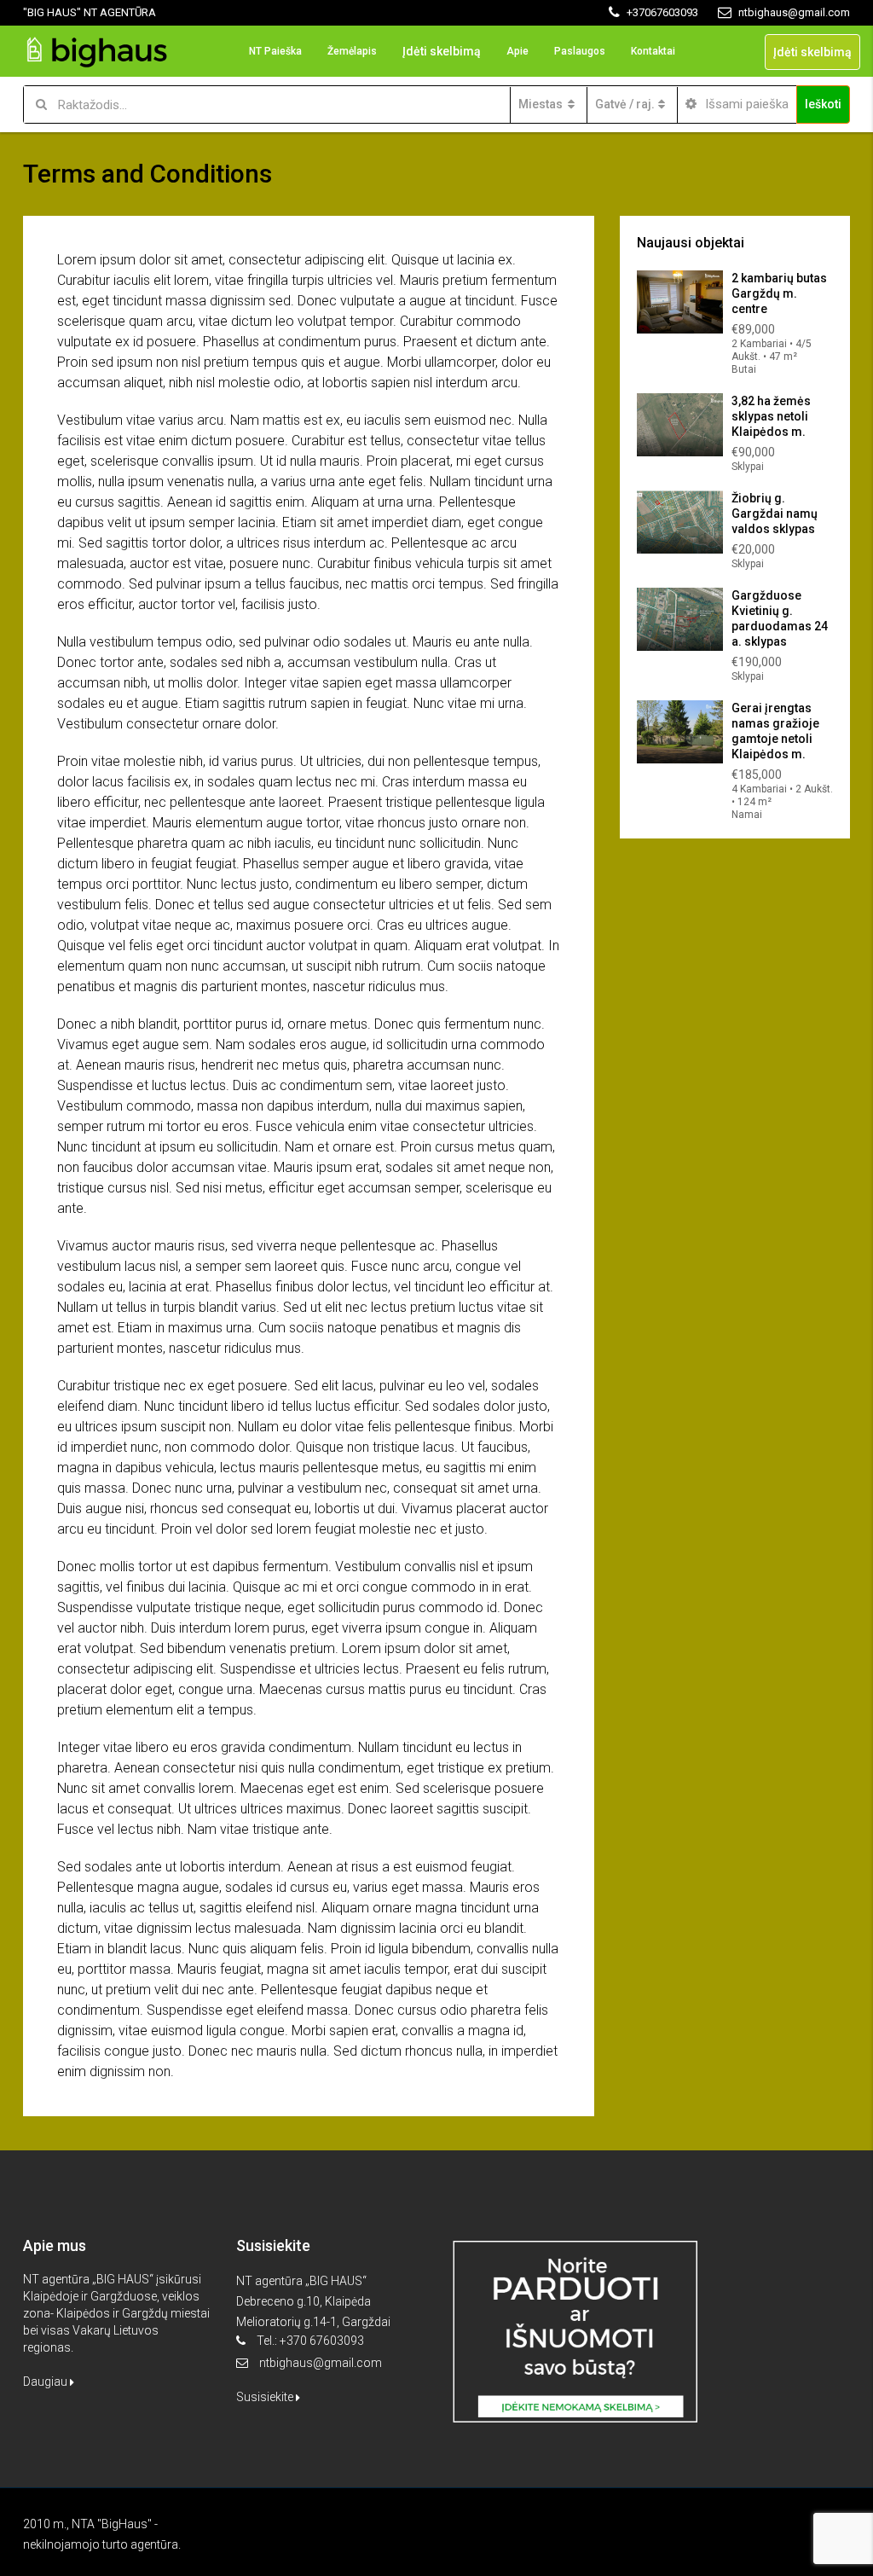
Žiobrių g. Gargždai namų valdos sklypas (775, 513)
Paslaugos (580, 51)
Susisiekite (266, 2397)
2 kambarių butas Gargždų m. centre (779, 293)
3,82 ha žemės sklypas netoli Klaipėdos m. (771, 416)
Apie (517, 51)
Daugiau (46, 2382)
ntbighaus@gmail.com (321, 2363)
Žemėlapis (352, 51)
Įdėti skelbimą (442, 51)
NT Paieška (275, 51)
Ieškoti (823, 104)
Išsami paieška (745, 104)
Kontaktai (653, 51)
